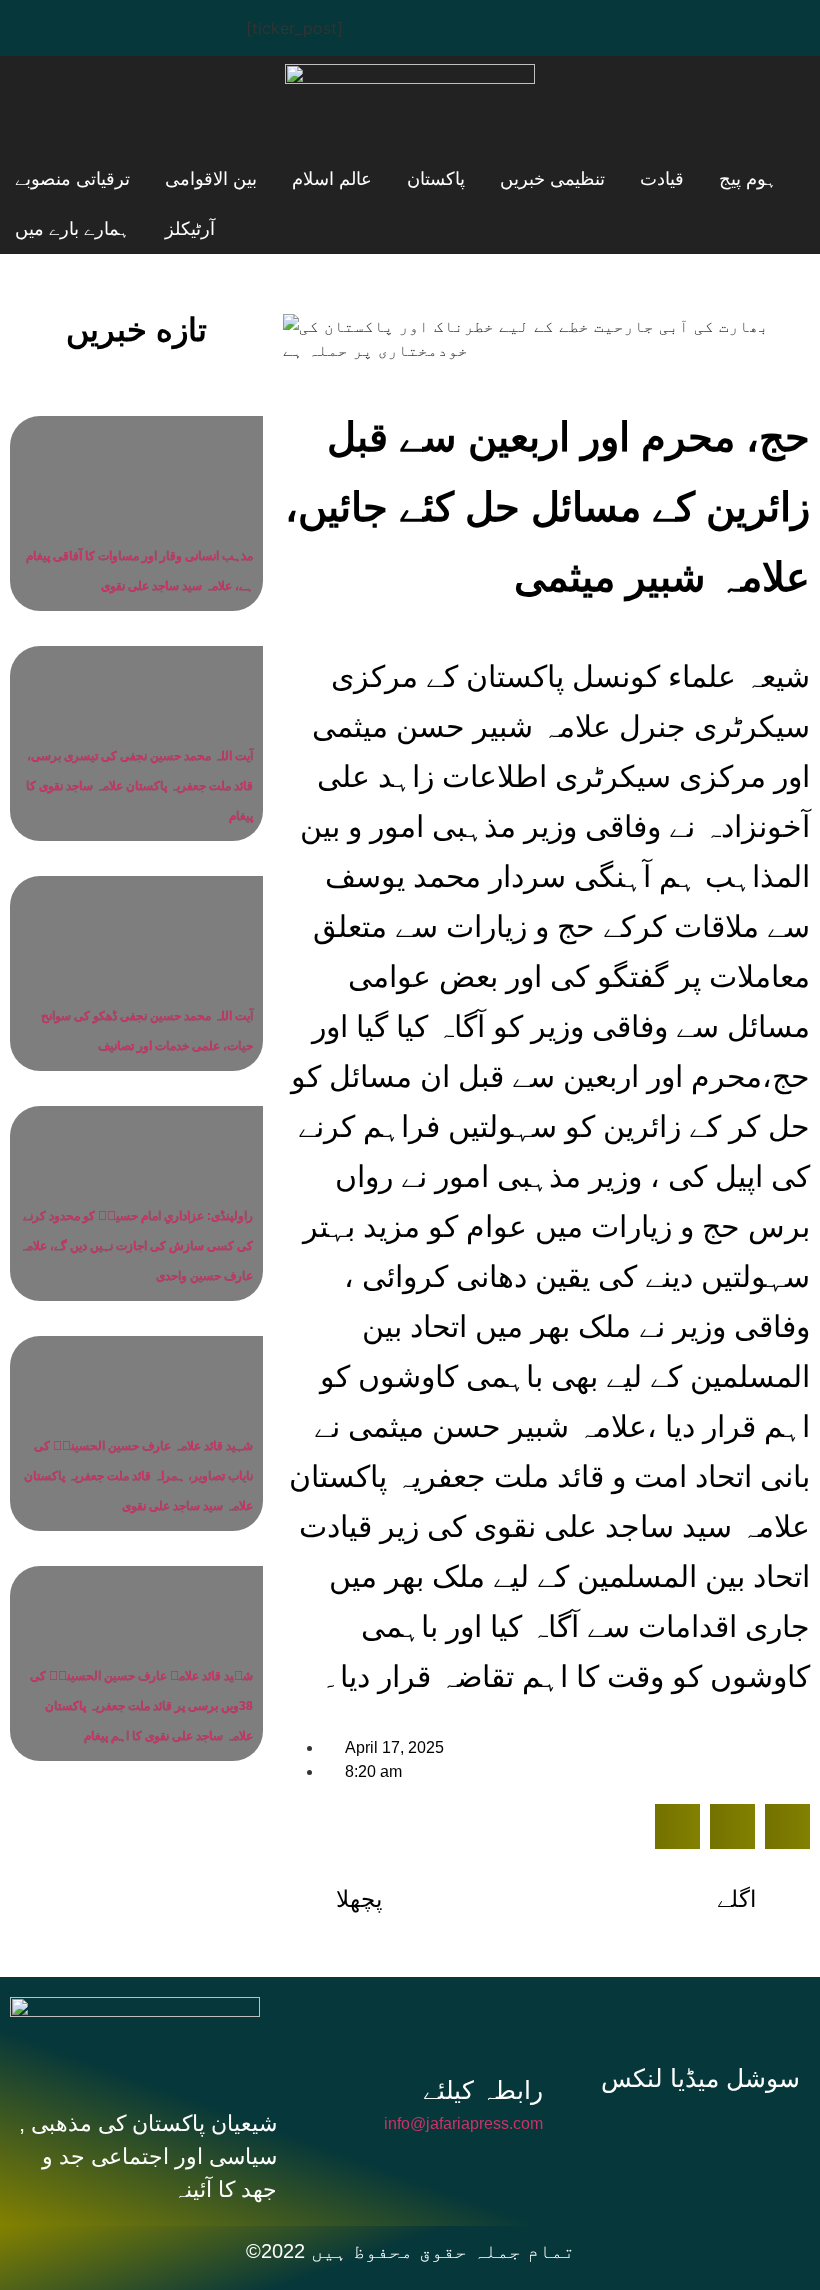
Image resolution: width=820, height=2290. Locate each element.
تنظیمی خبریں (552, 179)
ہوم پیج (748, 179)
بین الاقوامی (211, 179)
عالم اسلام (332, 179)
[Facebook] (37, 27)
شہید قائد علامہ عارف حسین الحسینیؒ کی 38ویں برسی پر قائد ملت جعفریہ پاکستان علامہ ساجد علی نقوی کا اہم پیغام (141, 1706)
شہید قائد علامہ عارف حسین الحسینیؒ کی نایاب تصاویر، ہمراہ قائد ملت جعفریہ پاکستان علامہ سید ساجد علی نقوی (138, 1476)
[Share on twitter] (732, 1826)
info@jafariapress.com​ (463, 2123)
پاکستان (436, 179)
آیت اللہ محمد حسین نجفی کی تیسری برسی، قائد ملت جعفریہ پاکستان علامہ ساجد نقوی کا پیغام (139, 786)
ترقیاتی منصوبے (72, 179)
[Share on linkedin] (787, 1826)
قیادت (662, 179)
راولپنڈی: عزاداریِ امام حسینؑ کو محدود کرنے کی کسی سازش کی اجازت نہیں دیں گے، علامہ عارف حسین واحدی (136, 1246)
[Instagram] (157, 27)
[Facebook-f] (676, 2123)
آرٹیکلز (190, 229)
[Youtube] (117, 27)
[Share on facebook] (677, 1826)
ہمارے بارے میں (72, 229)
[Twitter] (77, 27)
